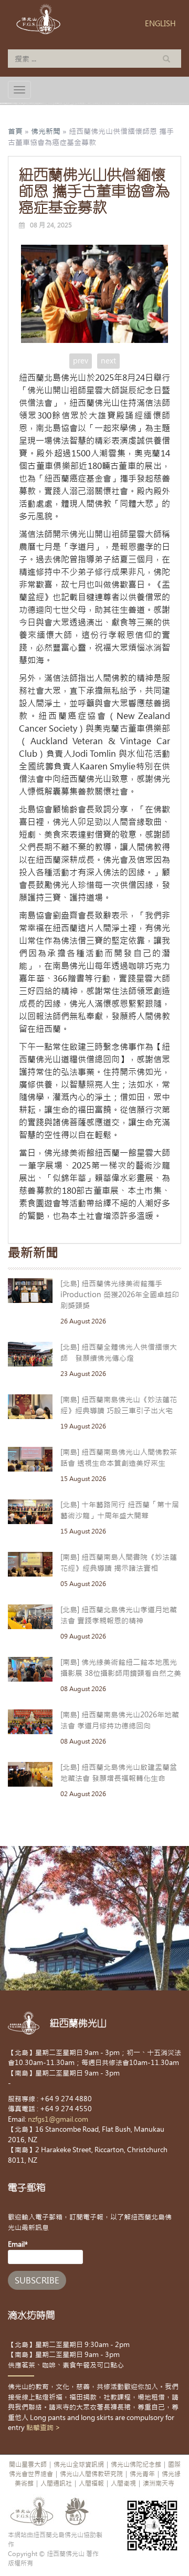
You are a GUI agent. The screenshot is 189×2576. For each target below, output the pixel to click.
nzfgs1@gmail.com (58, 2119)
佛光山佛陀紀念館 (136, 2465)
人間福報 (91, 2484)
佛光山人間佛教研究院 (91, 2474)
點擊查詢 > (43, 2428)
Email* (18, 2244)
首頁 (15, 131)
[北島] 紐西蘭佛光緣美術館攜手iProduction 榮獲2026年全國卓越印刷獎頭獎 (120, 1295)
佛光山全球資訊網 (79, 2465)
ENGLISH (160, 24)
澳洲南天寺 (159, 2484)
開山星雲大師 (28, 2465)
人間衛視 (123, 2484)
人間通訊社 (56, 2484)
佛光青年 (142, 2474)
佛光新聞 (46, 131)
